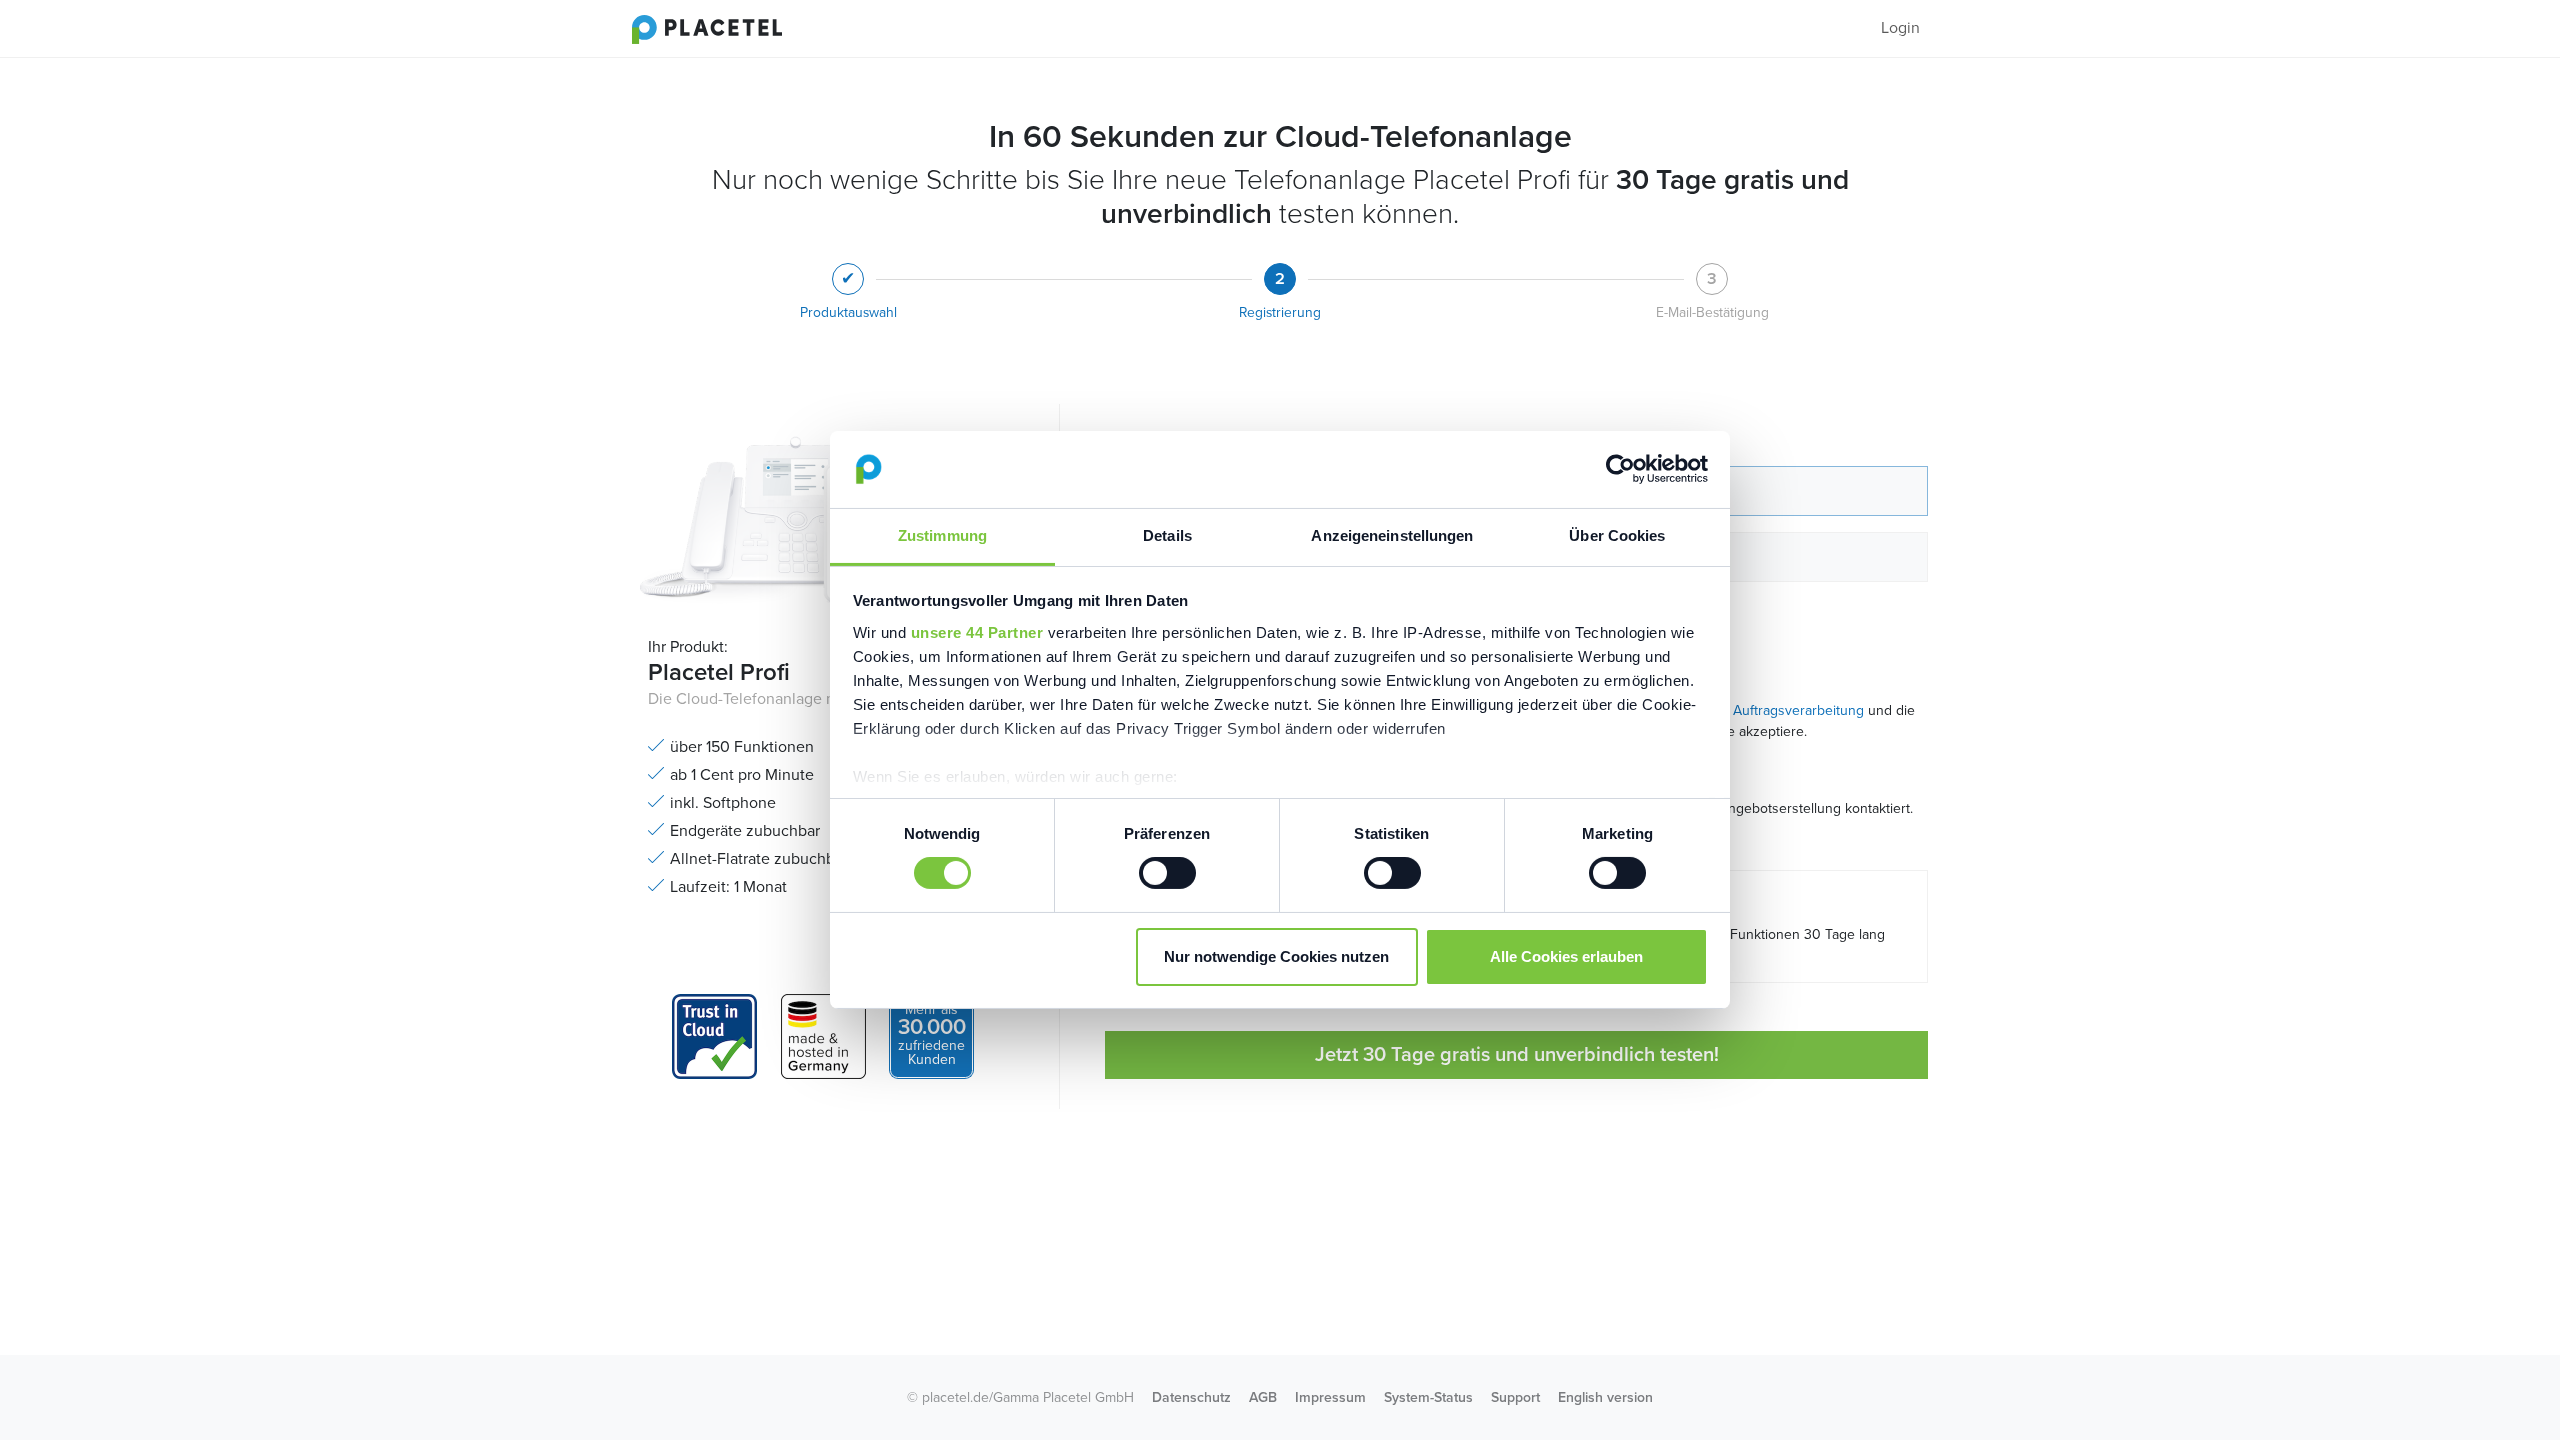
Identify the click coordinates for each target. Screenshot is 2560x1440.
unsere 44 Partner (977, 632)
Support (1515, 1397)
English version (1605, 1397)
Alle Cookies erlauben (1566, 956)
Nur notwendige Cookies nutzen (1276, 956)
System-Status (1428, 1397)
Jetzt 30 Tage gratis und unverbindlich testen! (1517, 1055)
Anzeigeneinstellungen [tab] (1392, 535)
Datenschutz (1191, 1397)
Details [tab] (1167, 535)
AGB (1263, 1397)
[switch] (1167, 873)
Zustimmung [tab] (942, 535)
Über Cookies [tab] (1617, 535)
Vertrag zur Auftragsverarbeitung (1762, 710)
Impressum (1330, 1397)
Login (1900, 28)
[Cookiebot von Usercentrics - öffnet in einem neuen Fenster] (1620, 469)
